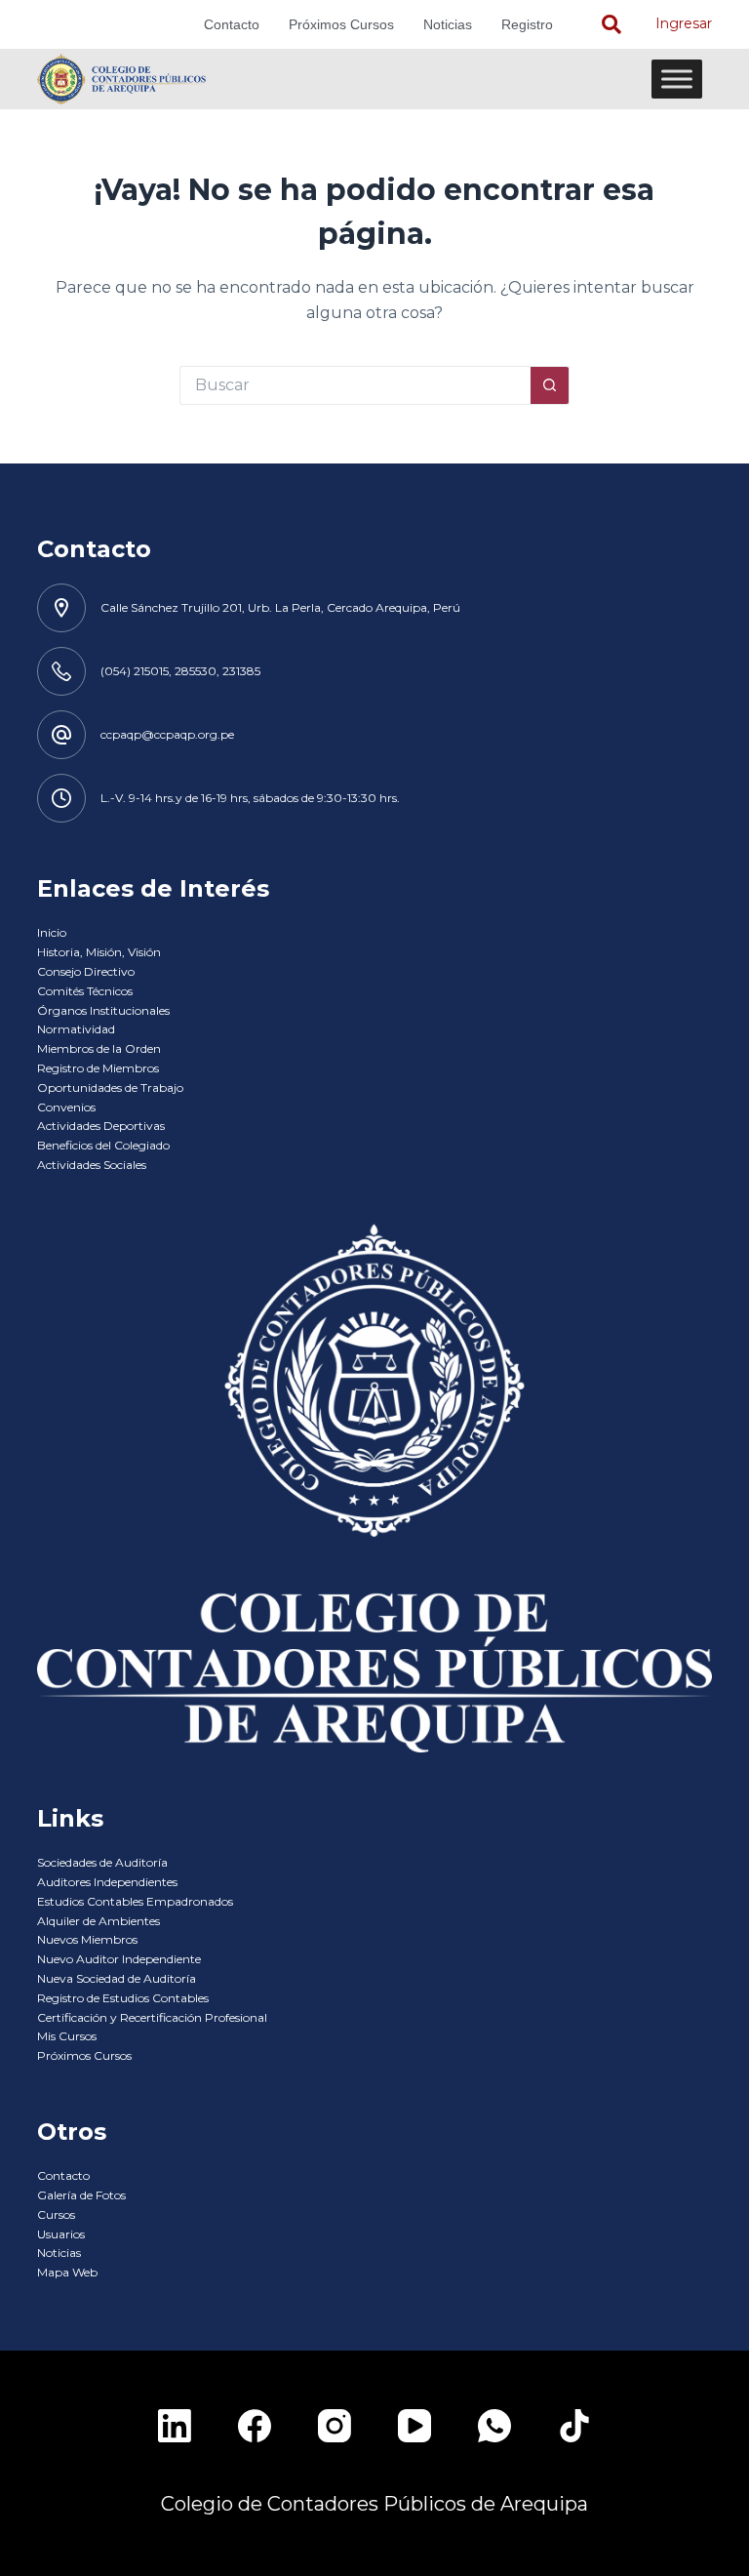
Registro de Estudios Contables (123, 1998)
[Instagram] (335, 2426)
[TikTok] (574, 2426)
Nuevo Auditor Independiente (119, 1959)
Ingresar (684, 23)
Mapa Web (67, 2272)
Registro (527, 24)
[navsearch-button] (611, 24)
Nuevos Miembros (87, 1939)
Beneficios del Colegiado (103, 1145)
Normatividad (76, 1029)
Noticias (448, 24)
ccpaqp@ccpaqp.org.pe (167, 734)
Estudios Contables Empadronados (135, 1901)
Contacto (232, 24)
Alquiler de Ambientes (99, 1921)
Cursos (56, 2214)
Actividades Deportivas (101, 1126)
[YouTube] (414, 2426)
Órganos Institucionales (103, 1010)
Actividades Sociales (92, 1165)
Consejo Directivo (86, 971)
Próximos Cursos (341, 24)
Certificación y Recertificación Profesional (152, 2017)
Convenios (66, 1107)
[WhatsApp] (494, 2426)
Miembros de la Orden (99, 1048)
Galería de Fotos (81, 2195)
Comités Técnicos (85, 991)
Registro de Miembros (98, 1068)
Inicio (52, 932)
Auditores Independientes (107, 1882)
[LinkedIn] (175, 2426)
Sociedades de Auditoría (102, 1862)
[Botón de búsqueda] (550, 385)
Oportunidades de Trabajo (110, 1087)
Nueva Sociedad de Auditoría (117, 1978)
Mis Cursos (67, 2036)
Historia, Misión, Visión (99, 952)
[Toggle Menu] (677, 79)
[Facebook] (255, 2426)
